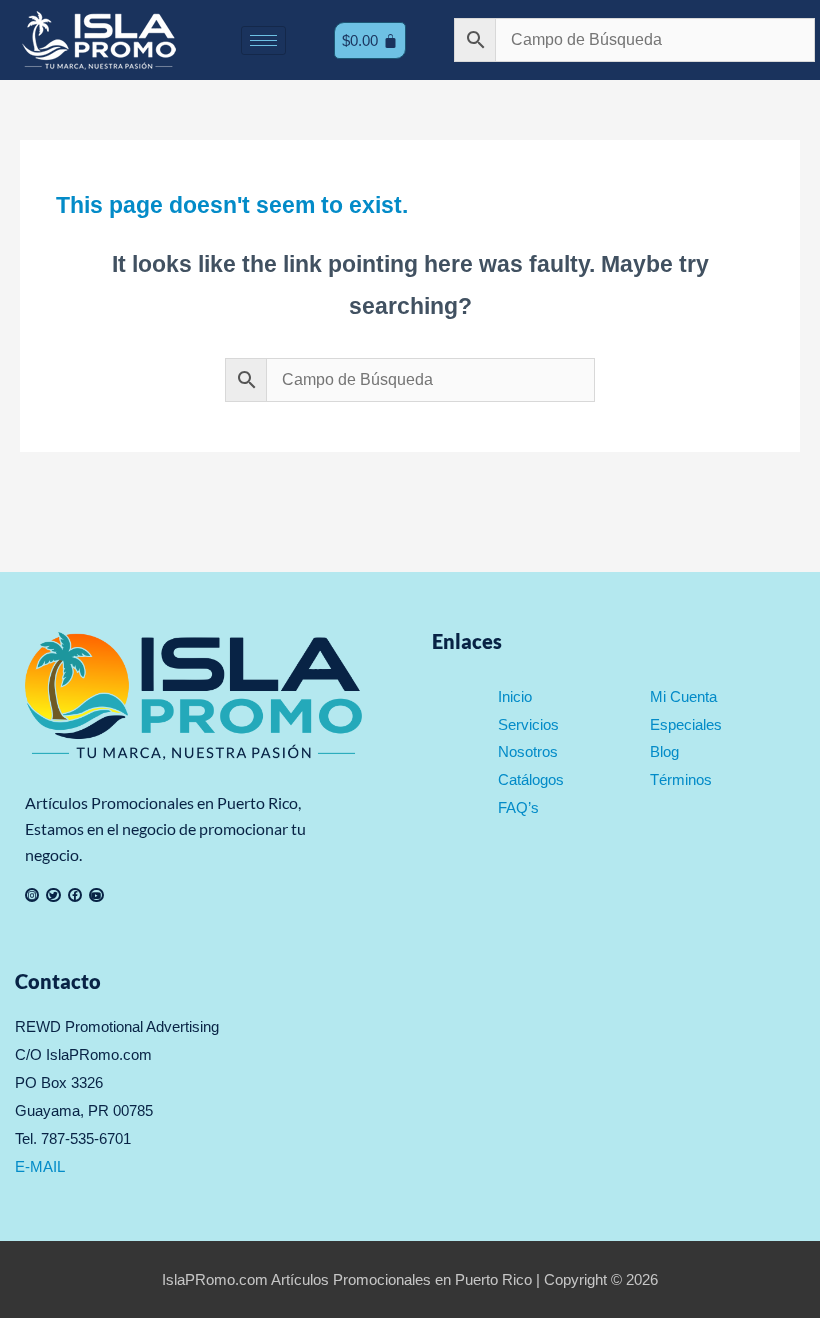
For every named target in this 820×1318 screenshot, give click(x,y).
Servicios (528, 724)
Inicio (515, 696)
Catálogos (531, 779)
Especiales (686, 724)
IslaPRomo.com (216, 1279)
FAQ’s (518, 807)
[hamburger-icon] (263, 40)
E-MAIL (40, 1166)
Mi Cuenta (683, 696)
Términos (681, 779)
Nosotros (528, 751)
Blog (664, 751)
